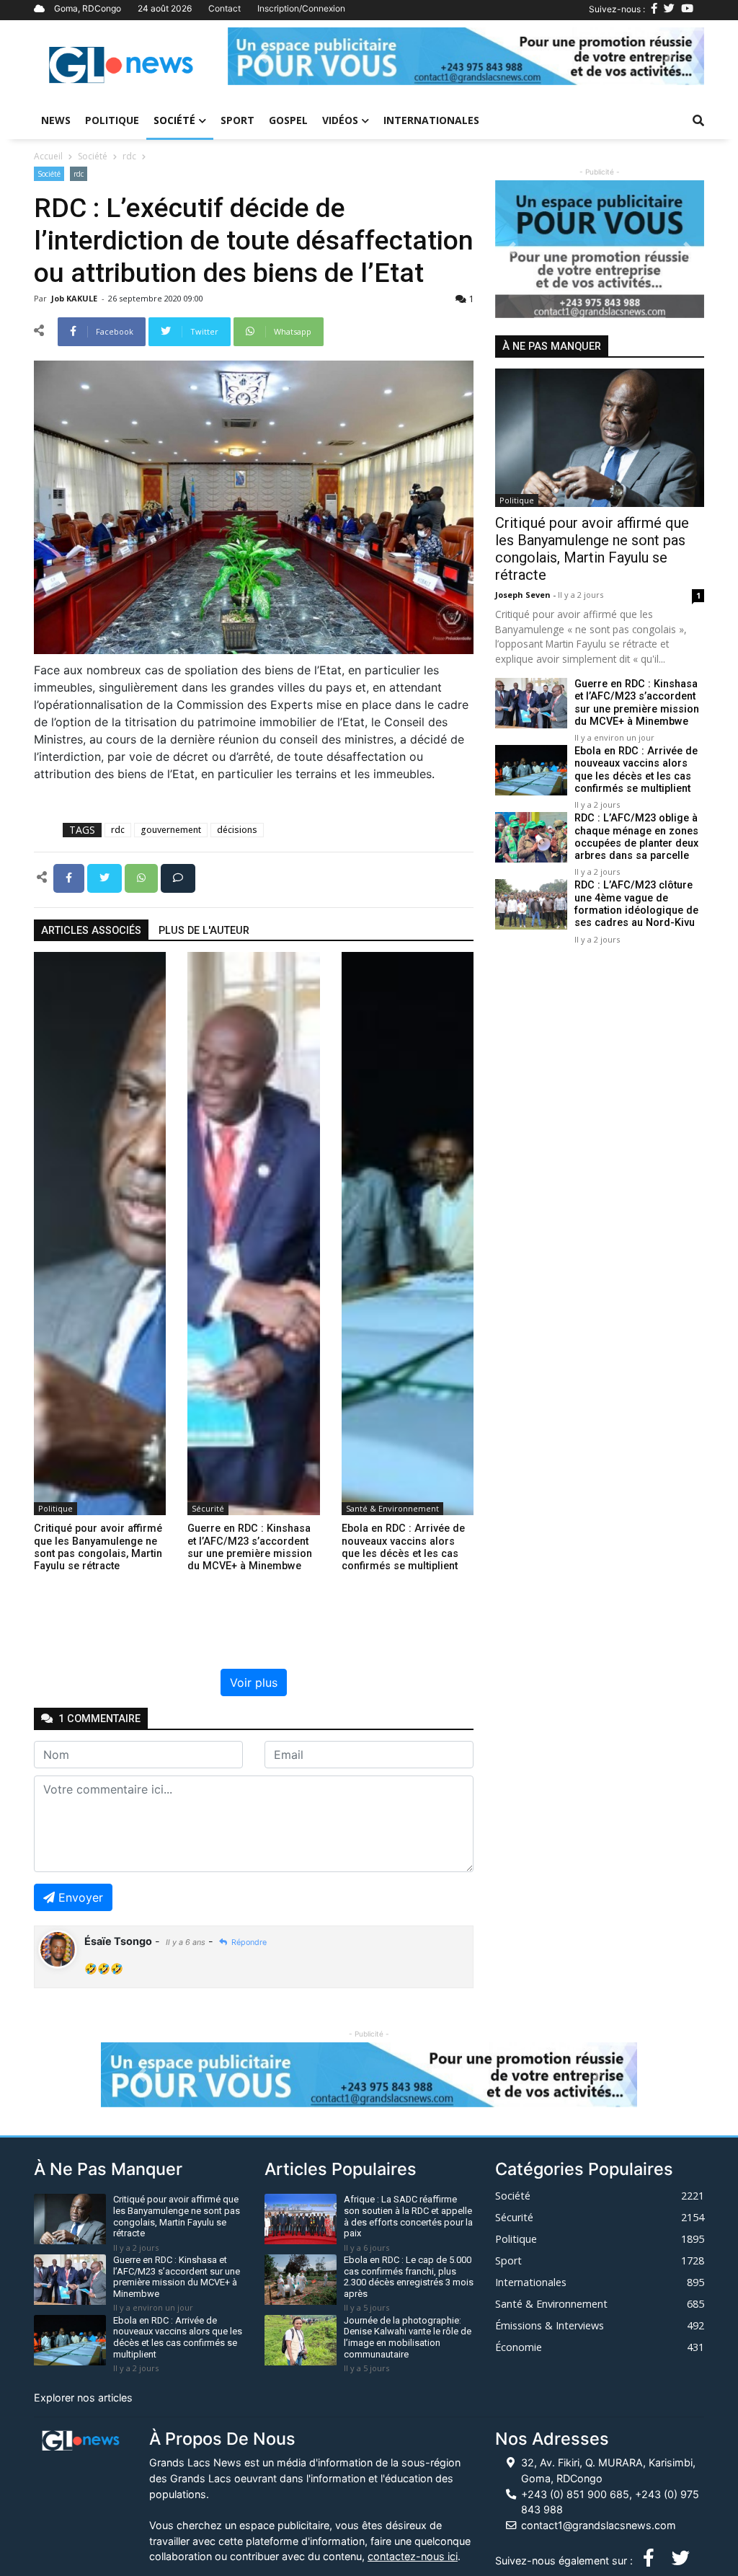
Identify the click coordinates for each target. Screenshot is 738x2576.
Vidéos (340, 120)
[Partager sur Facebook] (70, 877)
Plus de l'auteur (204, 931)
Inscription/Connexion (301, 8)
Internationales (431, 120)
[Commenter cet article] (178, 877)
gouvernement (171, 830)
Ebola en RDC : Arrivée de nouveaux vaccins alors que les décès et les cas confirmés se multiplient (636, 770)
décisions (237, 830)
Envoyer (81, 1897)
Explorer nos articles (83, 2398)
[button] (263, 56)
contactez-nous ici (413, 2556)
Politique (112, 120)
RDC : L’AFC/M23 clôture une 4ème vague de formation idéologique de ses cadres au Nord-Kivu (636, 904)
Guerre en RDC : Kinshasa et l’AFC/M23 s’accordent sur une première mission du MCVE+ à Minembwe (637, 703)
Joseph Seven (524, 595)
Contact (224, 8)
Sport (237, 120)
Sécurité (208, 1508)
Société (174, 120)
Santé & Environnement (392, 1508)
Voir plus (254, 1682)
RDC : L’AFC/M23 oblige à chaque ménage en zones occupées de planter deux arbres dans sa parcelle (636, 837)
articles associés (91, 931)
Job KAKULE (75, 298)
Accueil (48, 156)
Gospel (288, 120)
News (56, 120)
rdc (129, 156)
